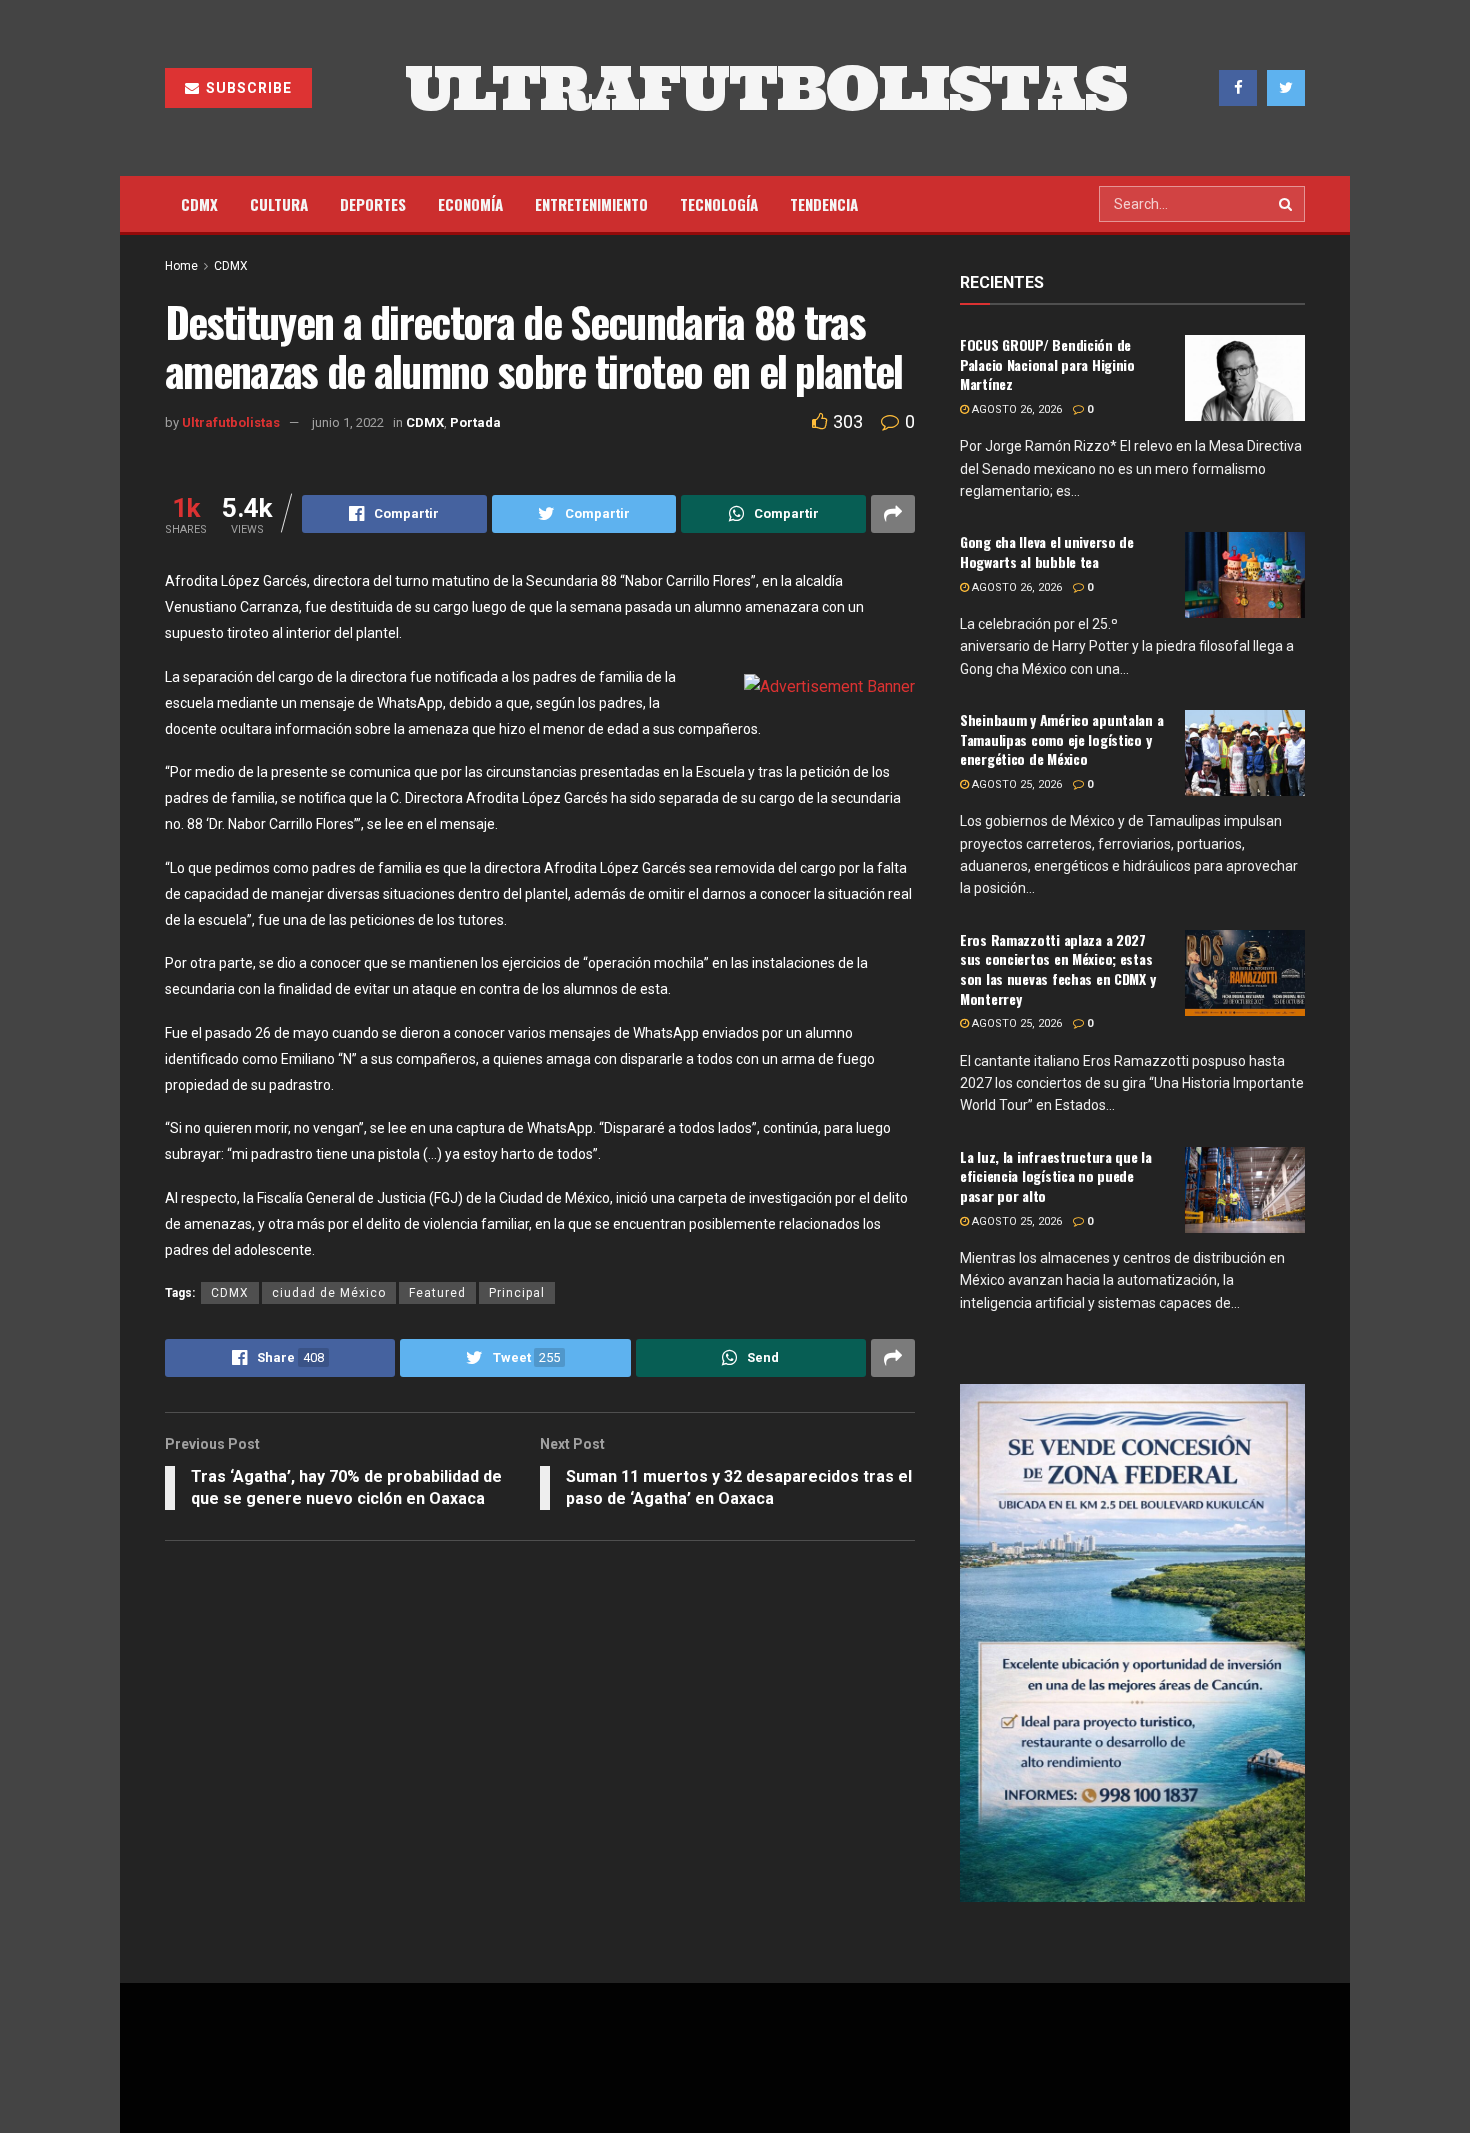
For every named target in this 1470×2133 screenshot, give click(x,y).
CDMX (199, 204)
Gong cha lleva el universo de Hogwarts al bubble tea (1047, 551)
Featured (437, 1293)
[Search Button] (1287, 204)
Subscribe (247, 88)
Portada (475, 422)
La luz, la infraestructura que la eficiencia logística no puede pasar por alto (1056, 1176)
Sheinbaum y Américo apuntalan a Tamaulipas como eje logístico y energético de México (1061, 739)
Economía (470, 204)
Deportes (373, 204)
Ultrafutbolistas (231, 422)
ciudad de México (329, 1293)
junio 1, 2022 (348, 422)
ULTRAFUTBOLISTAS (766, 88)
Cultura (279, 204)
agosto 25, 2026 (1015, 784)
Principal (517, 1293)
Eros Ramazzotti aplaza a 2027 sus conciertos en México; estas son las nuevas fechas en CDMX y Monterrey (1057, 969)
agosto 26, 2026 (1015, 409)
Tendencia (824, 204)
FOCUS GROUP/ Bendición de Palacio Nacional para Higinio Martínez (1047, 364)
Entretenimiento (591, 204)
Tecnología (719, 204)
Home (181, 266)
